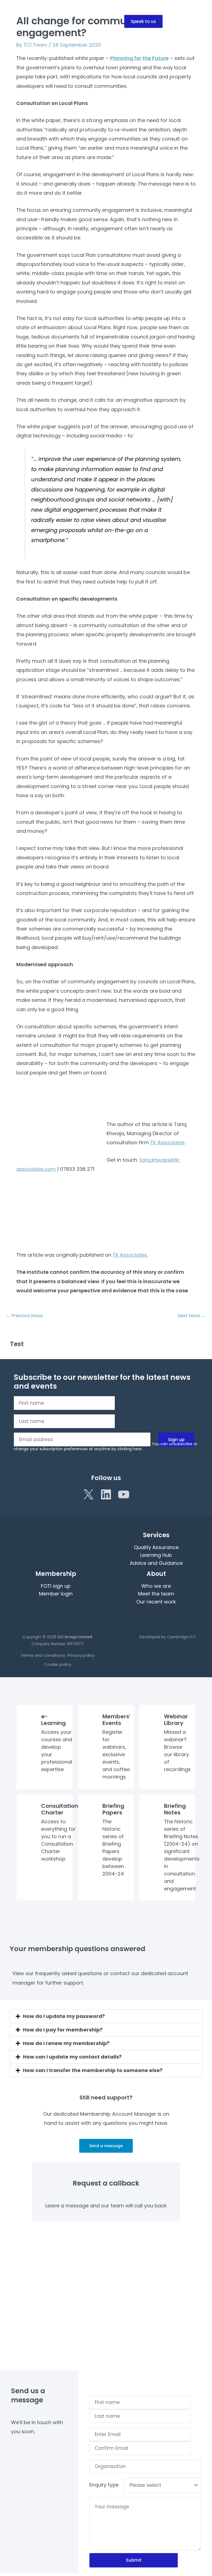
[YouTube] (124, 1494)
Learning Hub (156, 1555)
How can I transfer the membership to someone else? (93, 2070)
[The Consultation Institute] (23, 21)
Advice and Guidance (156, 1563)
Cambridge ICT (181, 1637)
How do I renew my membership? (66, 2043)
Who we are (156, 1586)
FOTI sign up (56, 1586)
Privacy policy (81, 1655)
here (137, 1449)
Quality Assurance (156, 1547)
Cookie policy (58, 1664)
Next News (192, 1316)
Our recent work (156, 1602)
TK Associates (167, 1142)
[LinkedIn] (106, 1494)
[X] (88, 1494)
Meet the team (156, 1594)
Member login (56, 1594)
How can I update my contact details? (72, 2057)
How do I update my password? (64, 2016)
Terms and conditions (43, 1655)
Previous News (24, 1316)
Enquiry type (104, 2485)
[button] (143, 21)
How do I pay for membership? (63, 2030)
